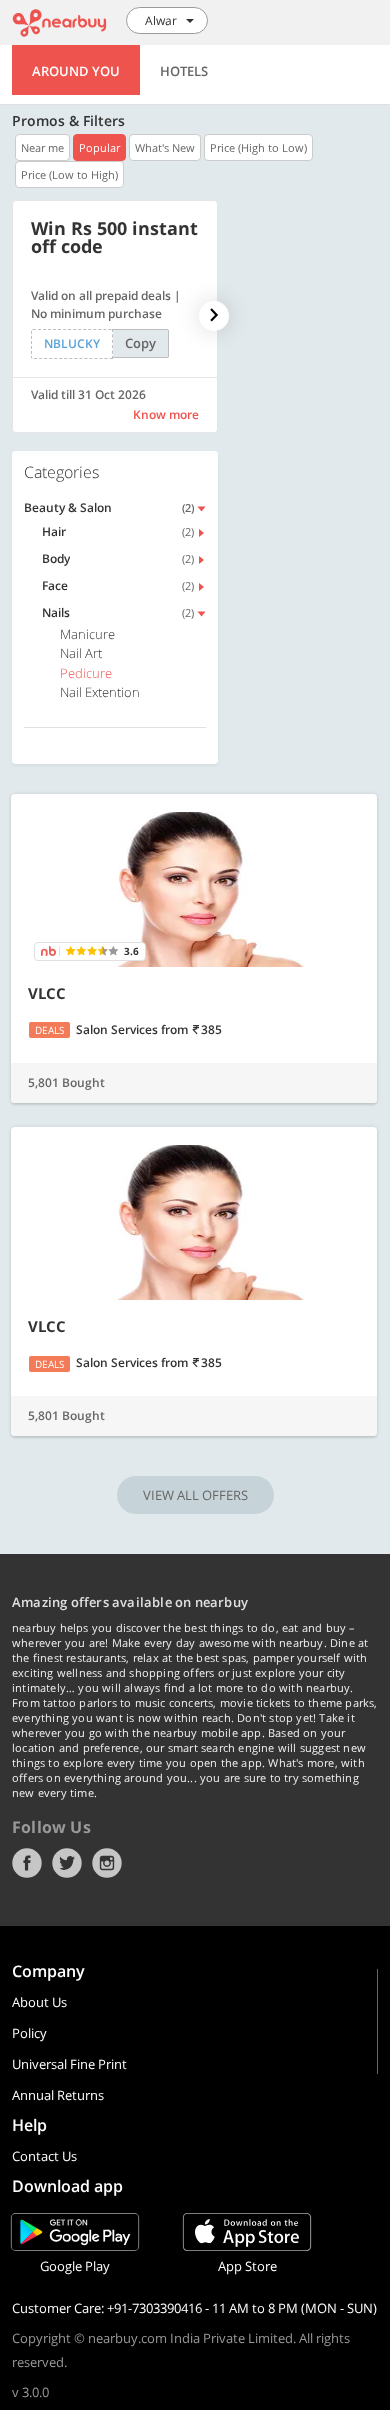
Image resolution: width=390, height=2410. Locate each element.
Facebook (27, 1863)
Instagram (107, 1863)
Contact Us (44, 2156)
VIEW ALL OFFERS (195, 1495)
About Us (39, 2002)
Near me (42, 147)
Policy (29, 2033)
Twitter (67, 1863)
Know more (166, 414)
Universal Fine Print (69, 2064)
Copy (140, 343)
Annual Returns (58, 2095)
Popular (99, 147)
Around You (76, 71)
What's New (165, 147)
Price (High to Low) (258, 147)
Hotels (184, 71)
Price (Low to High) (69, 174)
